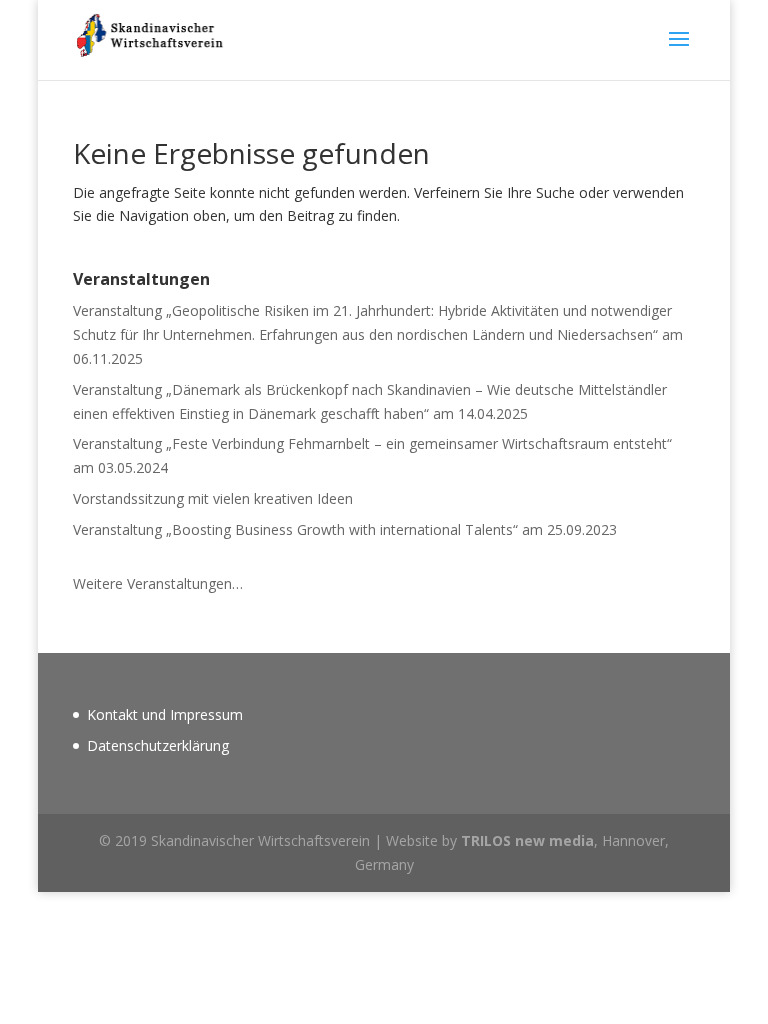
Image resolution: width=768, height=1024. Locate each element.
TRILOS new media (527, 840)
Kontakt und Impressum (165, 714)
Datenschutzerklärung (158, 745)
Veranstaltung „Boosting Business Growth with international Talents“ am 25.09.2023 (345, 529)
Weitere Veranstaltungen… (158, 583)
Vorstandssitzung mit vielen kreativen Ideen (213, 498)
